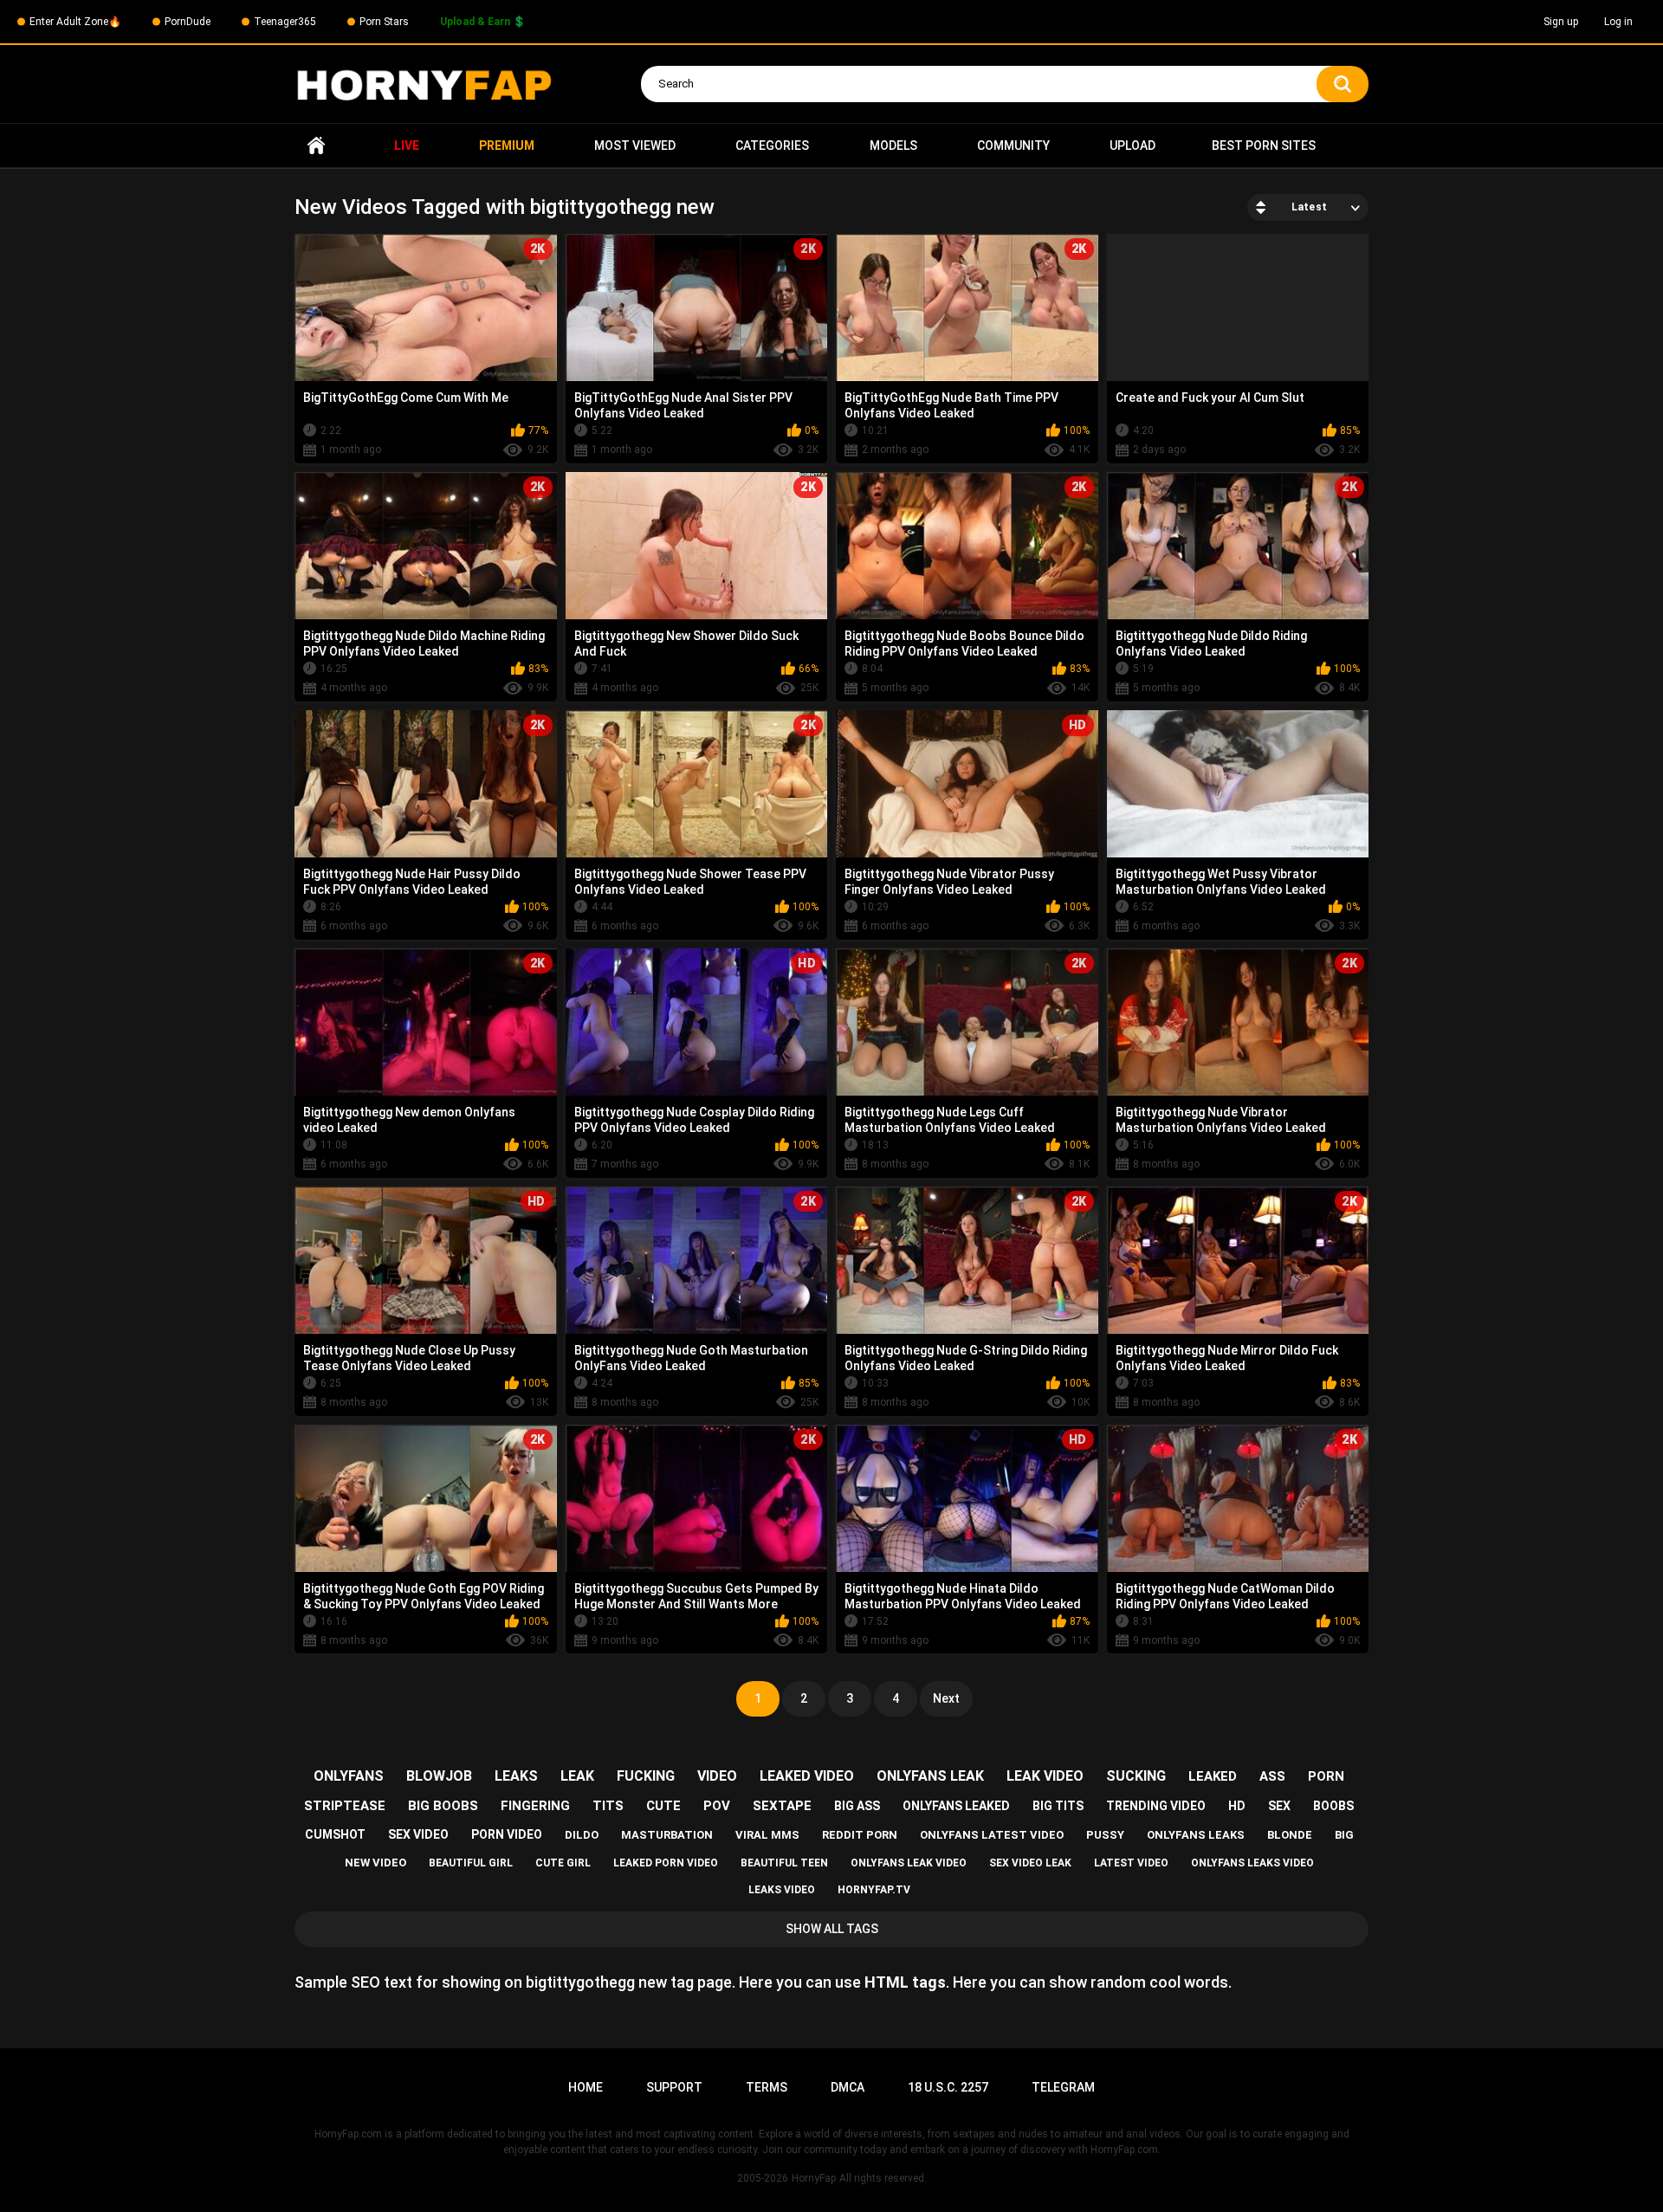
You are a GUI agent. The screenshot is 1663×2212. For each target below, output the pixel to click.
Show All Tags (832, 1929)
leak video (1045, 1776)
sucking (1136, 1776)
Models (893, 146)
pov (717, 1806)
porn (1326, 1776)
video (717, 1776)
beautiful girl (471, 1863)
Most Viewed (635, 146)
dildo (582, 1835)
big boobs (443, 1806)
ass (1272, 1776)
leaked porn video (666, 1863)
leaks (516, 1776)
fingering (535, 1806)
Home (316, 146)
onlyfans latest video (992, 1835)
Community (1013, 146)
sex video (418, 1834)
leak (577, 1776)
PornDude (188, 22)
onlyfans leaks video (1252, 1863)
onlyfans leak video (909, 1863)
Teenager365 (285, 22)
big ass (857, 1806)
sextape (782, 1806)
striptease (345, 1806)
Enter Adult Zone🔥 (75, 22)
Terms (767, 2087)
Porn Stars (384, 22)
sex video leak (1030, 1863)
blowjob (439, 1776)
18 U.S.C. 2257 (948, 2087)
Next (946, 1698)
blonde (1290, 1835)
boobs (1333, 1806)
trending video (1156, 1806)
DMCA (848, 2087)
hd (1237, 1806)
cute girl (563, 1863)
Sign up (1561, 22)
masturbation (667, 1835)
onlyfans (349, 1776)
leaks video (782, 1890)
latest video (1131, 1863)
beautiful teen (784, 1863)
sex (1279, 1806)
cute (663, 1806)
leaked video (807, 1776)
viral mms (767, 1835)
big (1344, 1835)
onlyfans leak (930, 1776)
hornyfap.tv (874, 1890)
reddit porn (860, 1835)
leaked (1213, 1776)
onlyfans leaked (956, 1806)
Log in (1618, 22)
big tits (1058, 1806)
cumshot (335, 1834)
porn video (507, 1834)
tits (608, 1806)
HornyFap (814, 2178)
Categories (772, 146)
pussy (1105, 1835)
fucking (646, 1776)
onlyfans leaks (1196, 1835)
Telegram (1063, 2087)
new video (375, 1863)
